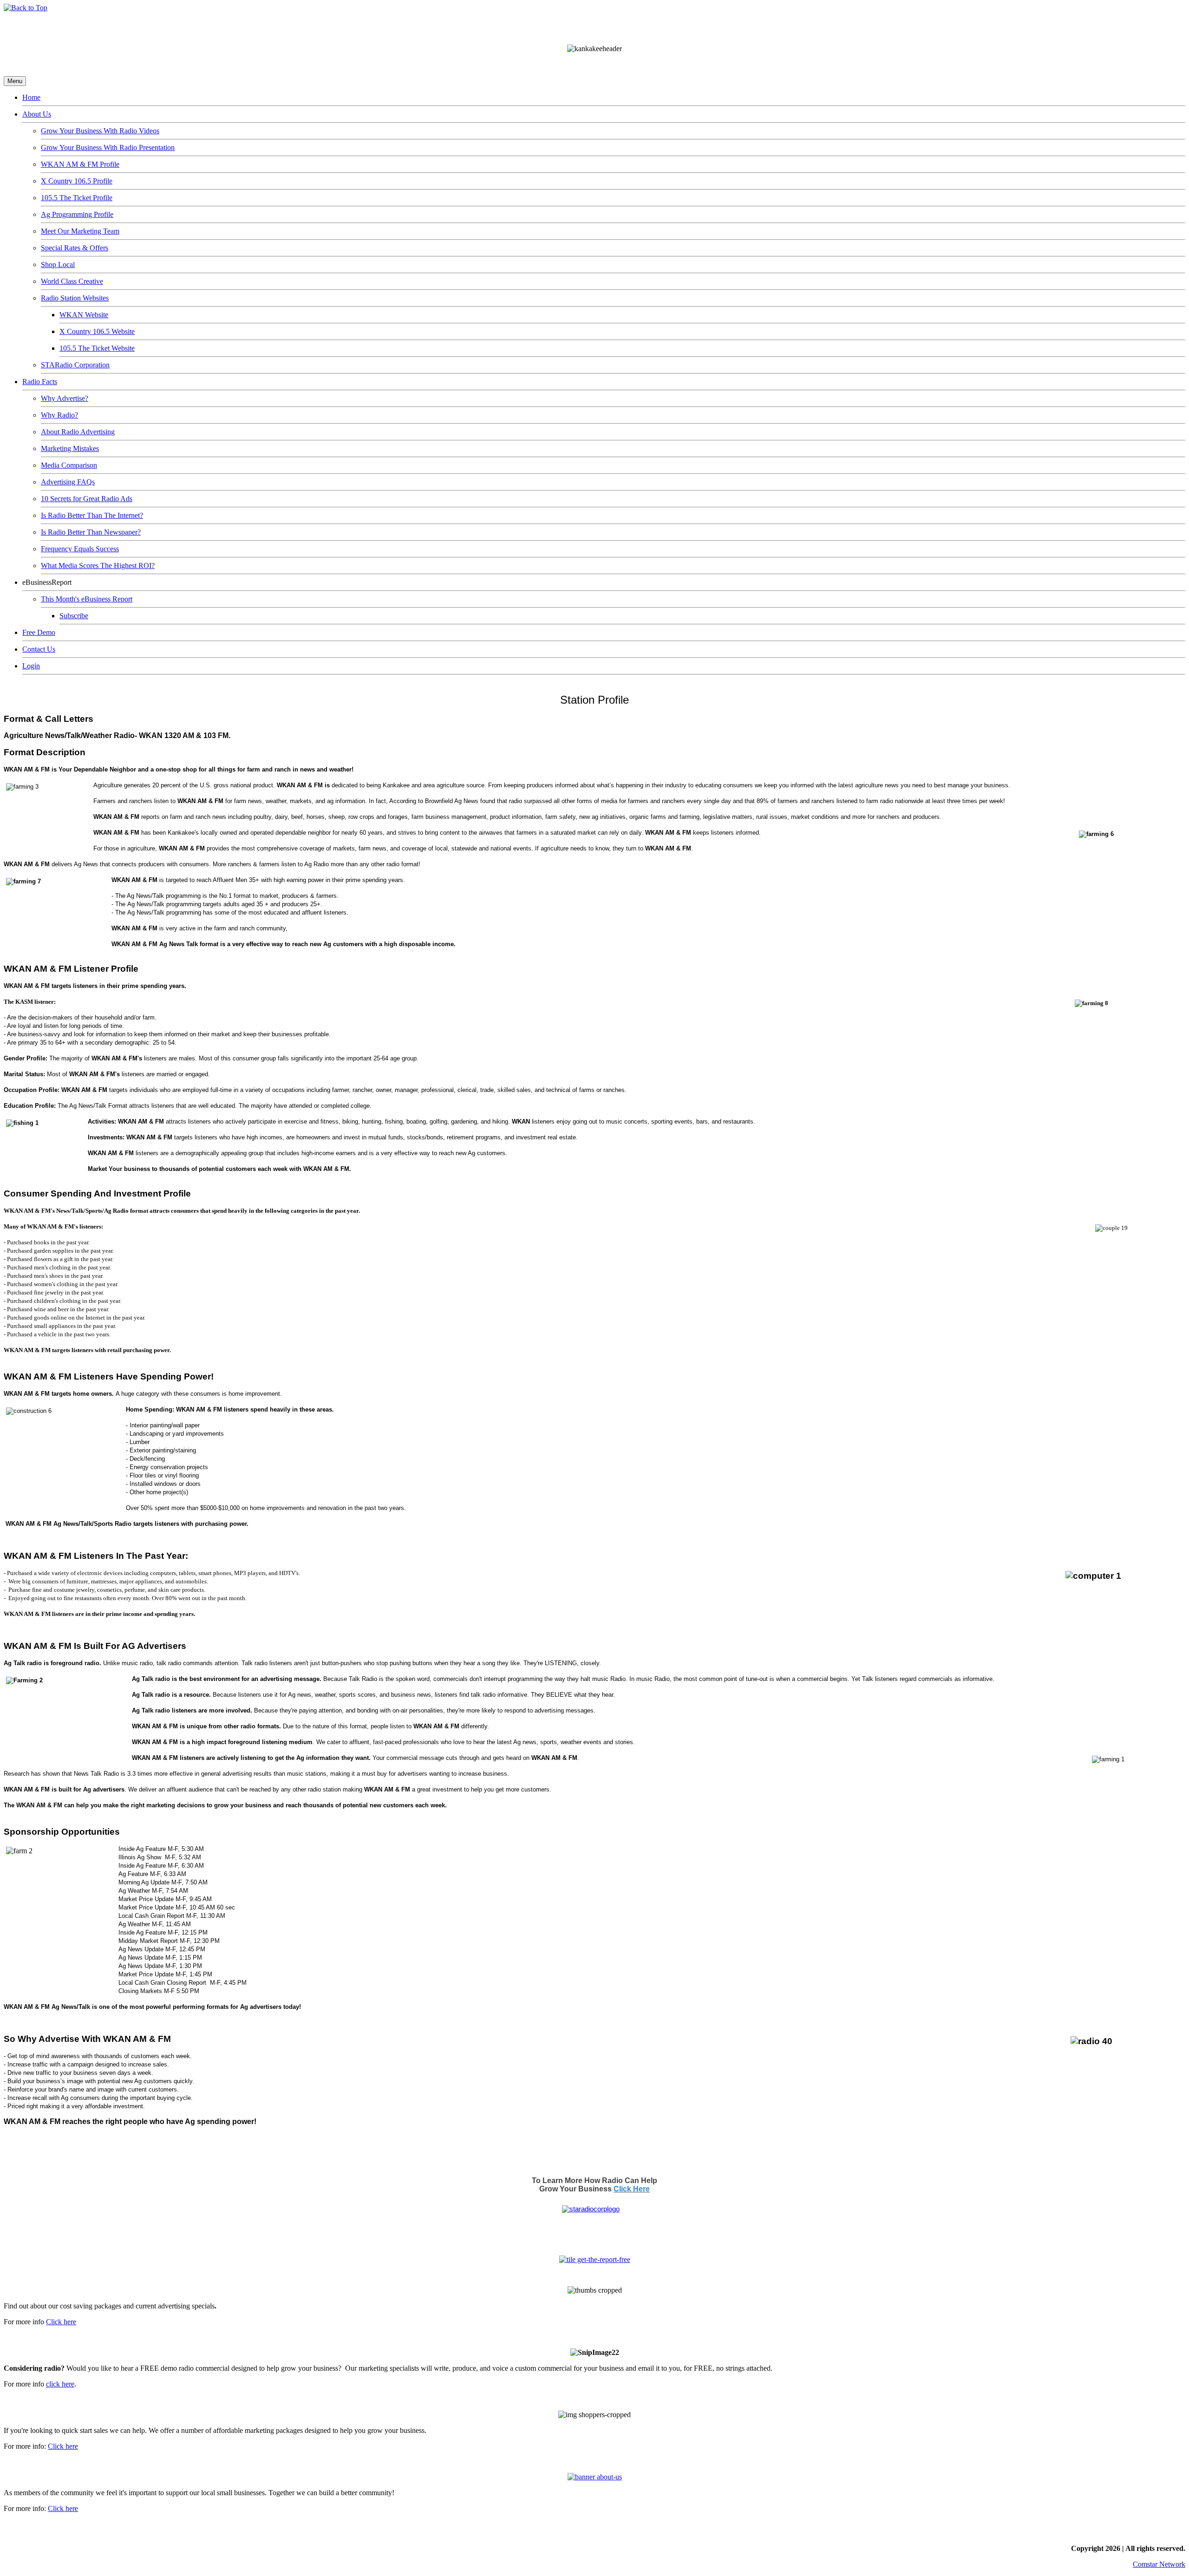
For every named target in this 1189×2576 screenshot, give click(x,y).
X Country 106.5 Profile (77, 181)
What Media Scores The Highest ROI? (98, 566)
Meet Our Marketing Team (80, 231)
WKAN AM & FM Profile (80, 164)
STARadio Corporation (75, 365)
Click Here (632, 2189)
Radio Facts (40, 382)
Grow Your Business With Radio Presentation (108, 147)
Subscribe (74, 616)
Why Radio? (59, 415)
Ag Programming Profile (77, 214)
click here (60, 2384)
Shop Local (58, 265)
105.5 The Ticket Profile (77, 198)
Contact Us (39, 649)
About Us (37, 114)
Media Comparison (69, 465)
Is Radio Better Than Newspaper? (91, 532)
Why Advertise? (65, 398)
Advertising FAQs (68, 482)
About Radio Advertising (78, 432)
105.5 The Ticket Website (97, 348)
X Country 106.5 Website (97, 331)
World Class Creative (72, 281)
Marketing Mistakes (70, 448)
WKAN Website (84, 315)
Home (31, 97)
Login (31, 666)
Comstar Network (1159, 2564)
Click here (61, 2322)
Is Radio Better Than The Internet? (92, 515)
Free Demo (39, 632)
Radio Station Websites (75, 298)
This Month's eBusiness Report (87, 599)
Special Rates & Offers (75, 248)
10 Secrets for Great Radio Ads (87, 499)
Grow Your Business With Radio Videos (100, 131)
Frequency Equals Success (80, 549)
